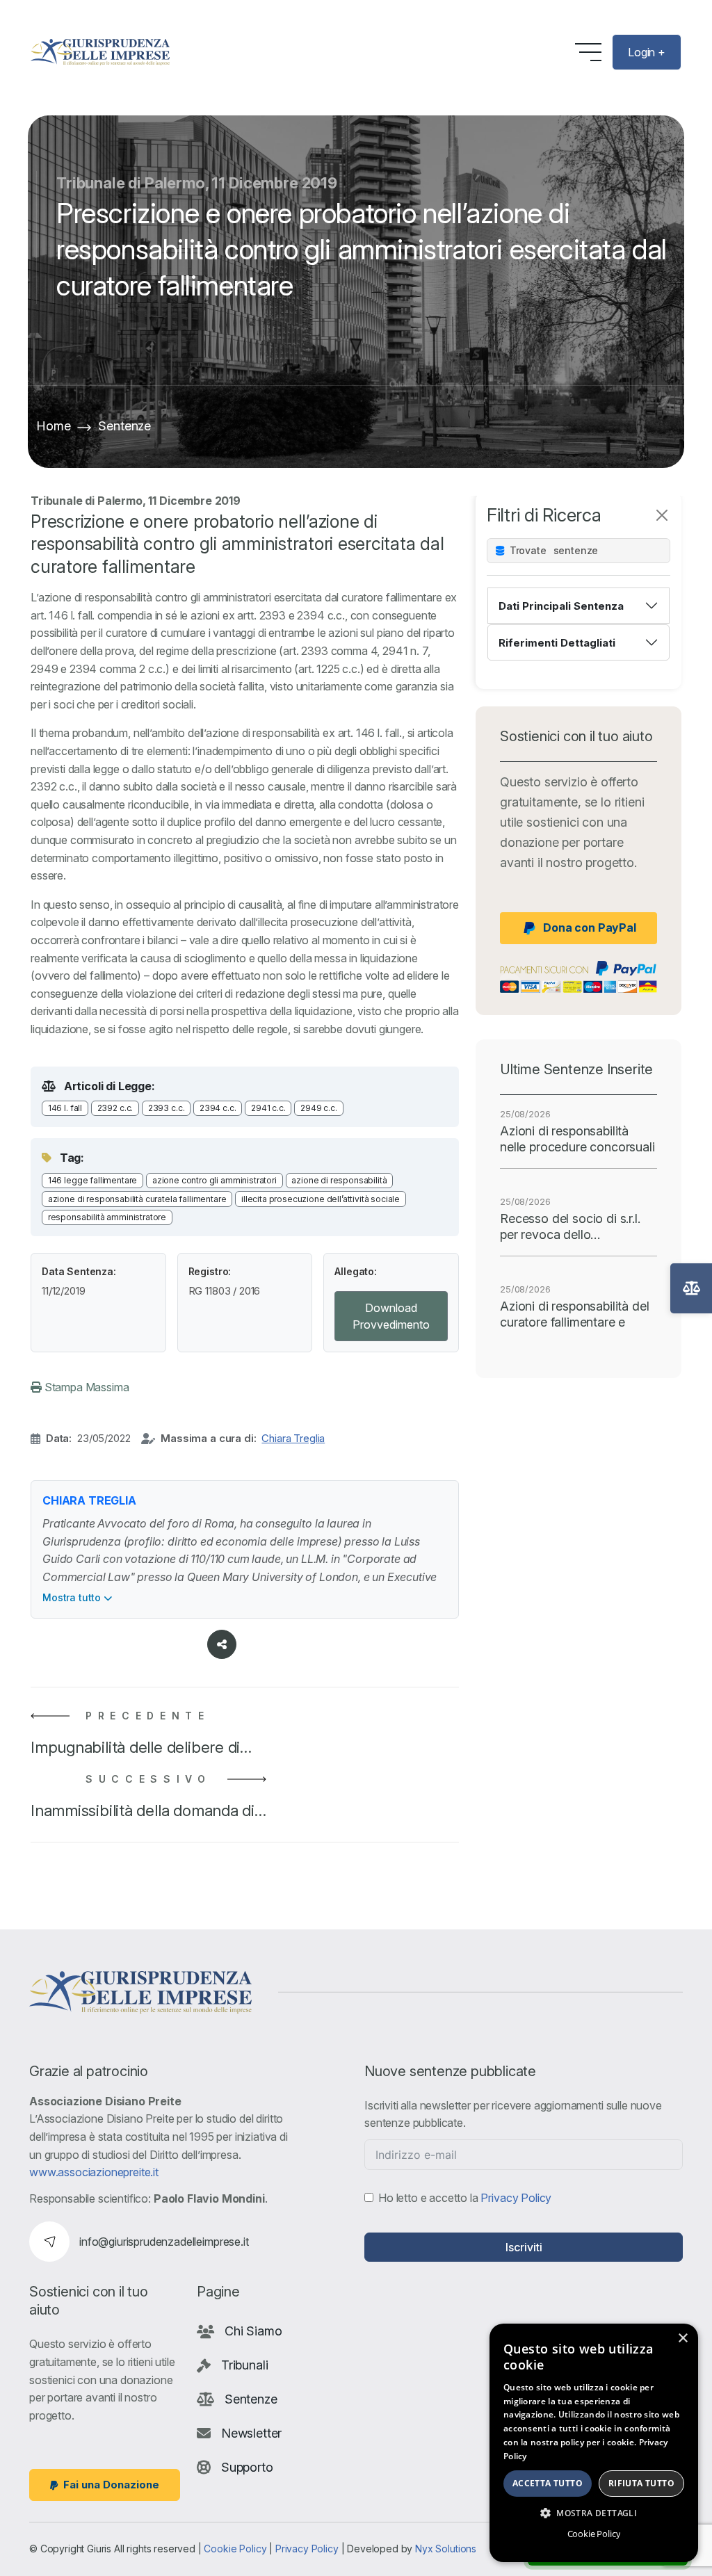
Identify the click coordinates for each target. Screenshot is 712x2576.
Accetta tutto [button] (548, 2483)
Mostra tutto (73, 1597)
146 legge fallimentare (92, 1180)
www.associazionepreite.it (94, 2172)
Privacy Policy (516, 2198)
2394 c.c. (218, 1108)
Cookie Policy (235, 2549)
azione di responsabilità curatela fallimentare (137, 1199)
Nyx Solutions (446, 2549)
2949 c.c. (319, 1108)
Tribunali (245, 2365)
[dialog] (594, 2443)
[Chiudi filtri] (662, 515)
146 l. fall (65, 1108)
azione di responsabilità (339, 1180)
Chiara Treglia (293, 1438)
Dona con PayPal (590, 927)
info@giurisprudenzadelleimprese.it (164, 2242)
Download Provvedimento (391, 1316)
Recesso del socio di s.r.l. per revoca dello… (570, 1226)
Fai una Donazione (111, 2485)
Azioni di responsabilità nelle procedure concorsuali (577, 1139)
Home (53, 426)
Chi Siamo (253, 2331)
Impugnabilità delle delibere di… (141, 1747)
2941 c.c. (268, 1108)
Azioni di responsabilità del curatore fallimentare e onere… (575, 1315)
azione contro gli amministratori (215, 1180)
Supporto (247, 2467)
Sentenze (124, 426)
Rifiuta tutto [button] (641, 2483)
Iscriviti (524, 2247)
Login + (647, 52)
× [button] (682, 2339)
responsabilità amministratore (107, 1217)
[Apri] (691, 1288)
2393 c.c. (167, 1108)
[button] (594, 2513)
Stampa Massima (86, 1387)
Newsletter (251, 2433)
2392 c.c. (115, 1108)
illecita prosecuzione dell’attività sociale (321, 1199)
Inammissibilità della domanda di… (148, 1811)
